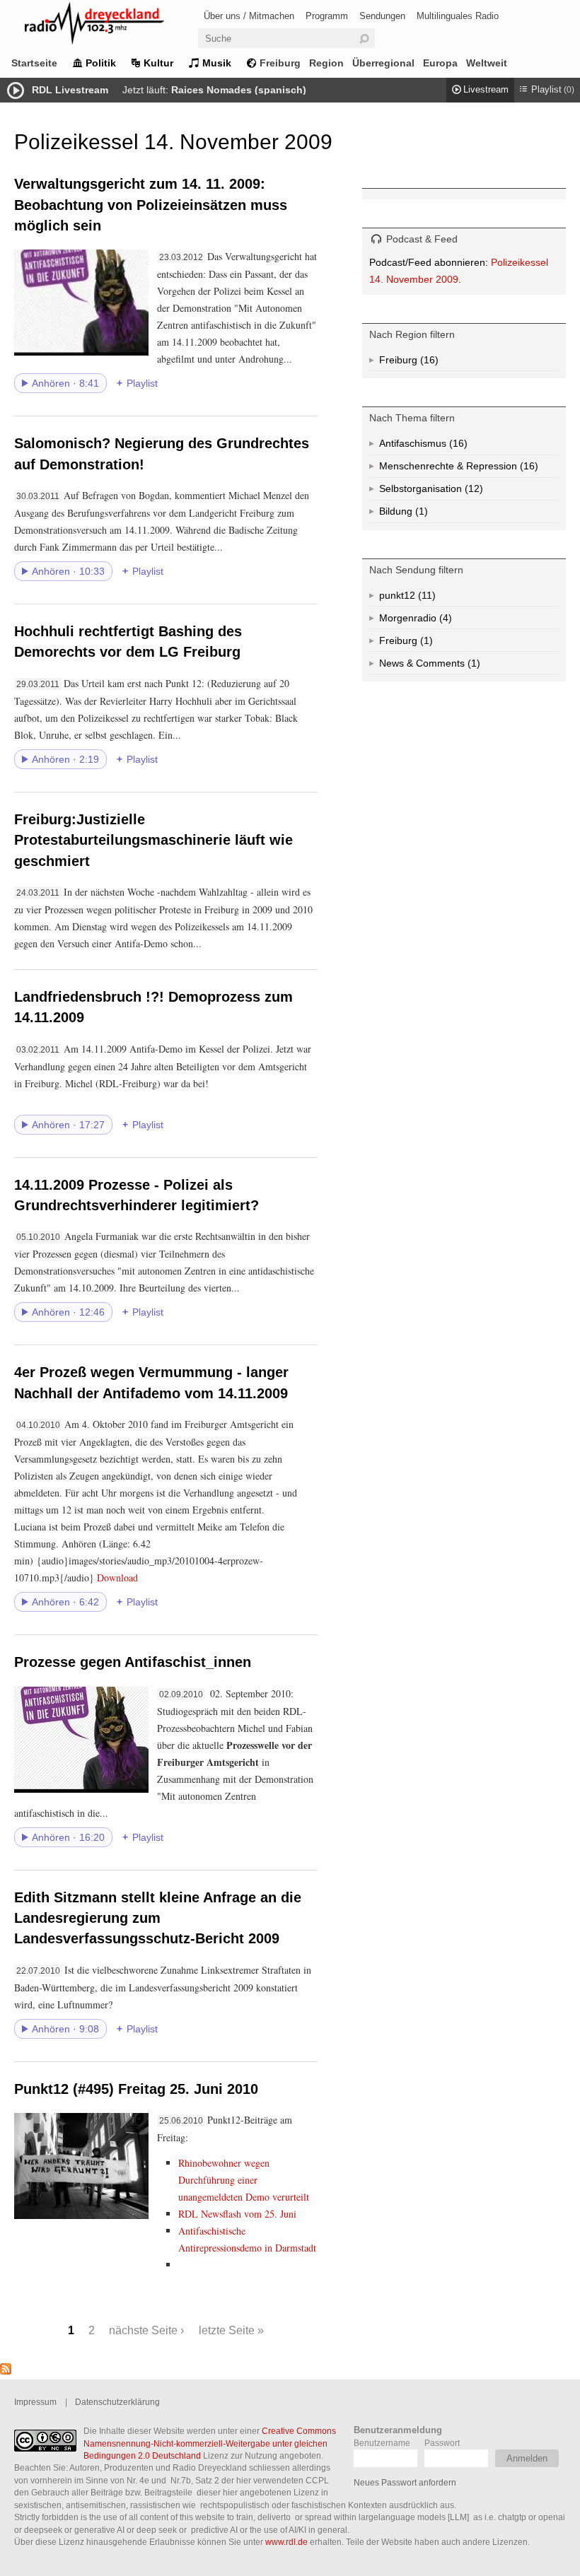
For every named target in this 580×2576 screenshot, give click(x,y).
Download (117, 1577)
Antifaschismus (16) (457, 446)
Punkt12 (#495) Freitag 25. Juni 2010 (136, 2089)
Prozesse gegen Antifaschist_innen (133, 1662)
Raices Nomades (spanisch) (239, 90)
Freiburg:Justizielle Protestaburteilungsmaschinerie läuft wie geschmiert (153, 840)
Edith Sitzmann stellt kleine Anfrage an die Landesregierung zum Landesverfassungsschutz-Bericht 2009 (158, 1918)
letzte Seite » (231, 2330)
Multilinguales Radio (458, 16)
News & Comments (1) (454, 666)
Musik (217, 63)
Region (326, 63)
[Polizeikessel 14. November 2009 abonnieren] (6, 2371)
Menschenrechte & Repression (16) (469, 469)
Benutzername (382, 2443)
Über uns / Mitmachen (249, 16)
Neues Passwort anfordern (405, 2482)
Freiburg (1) (425, 643)
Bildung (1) (420, 514)
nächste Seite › (146, 2330)
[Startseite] (113, 26)
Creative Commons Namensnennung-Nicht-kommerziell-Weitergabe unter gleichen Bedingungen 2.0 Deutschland (210, 2443)
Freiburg (280, 63)
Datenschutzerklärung (117, 2402)
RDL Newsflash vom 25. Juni (237, 2214)
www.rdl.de (286, 2542)
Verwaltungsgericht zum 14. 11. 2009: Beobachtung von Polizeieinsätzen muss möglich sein (151, 205)
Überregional (383, 63)
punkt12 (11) (425, 598)
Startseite (34, 63)
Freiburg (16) (428, 363)
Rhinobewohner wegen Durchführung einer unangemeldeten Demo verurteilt (244, 2180)
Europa (440, 63)
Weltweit (487, 63)
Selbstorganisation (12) (469, 492)
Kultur (158, 63)
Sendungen (382, 16)
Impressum (35, 2402)
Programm (327, 16)
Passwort (442, 2443)
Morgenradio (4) (444, 621)
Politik (101, 63)
